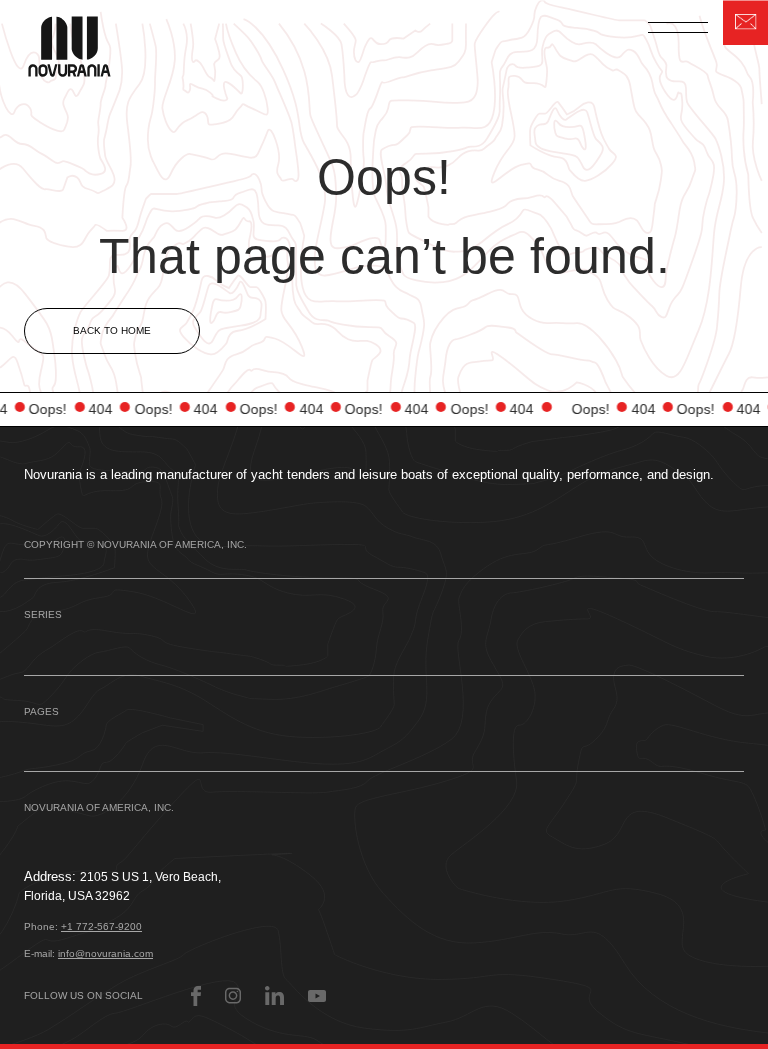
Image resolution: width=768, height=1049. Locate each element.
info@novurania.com (105, 953)
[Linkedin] (274, 995)
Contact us (745, 22)
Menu (678, 27)
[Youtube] (317, 996)
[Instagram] (233, 995)
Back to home (112, 330)
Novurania (82, 44)
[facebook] (196, 996)
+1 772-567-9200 (101, 926)
